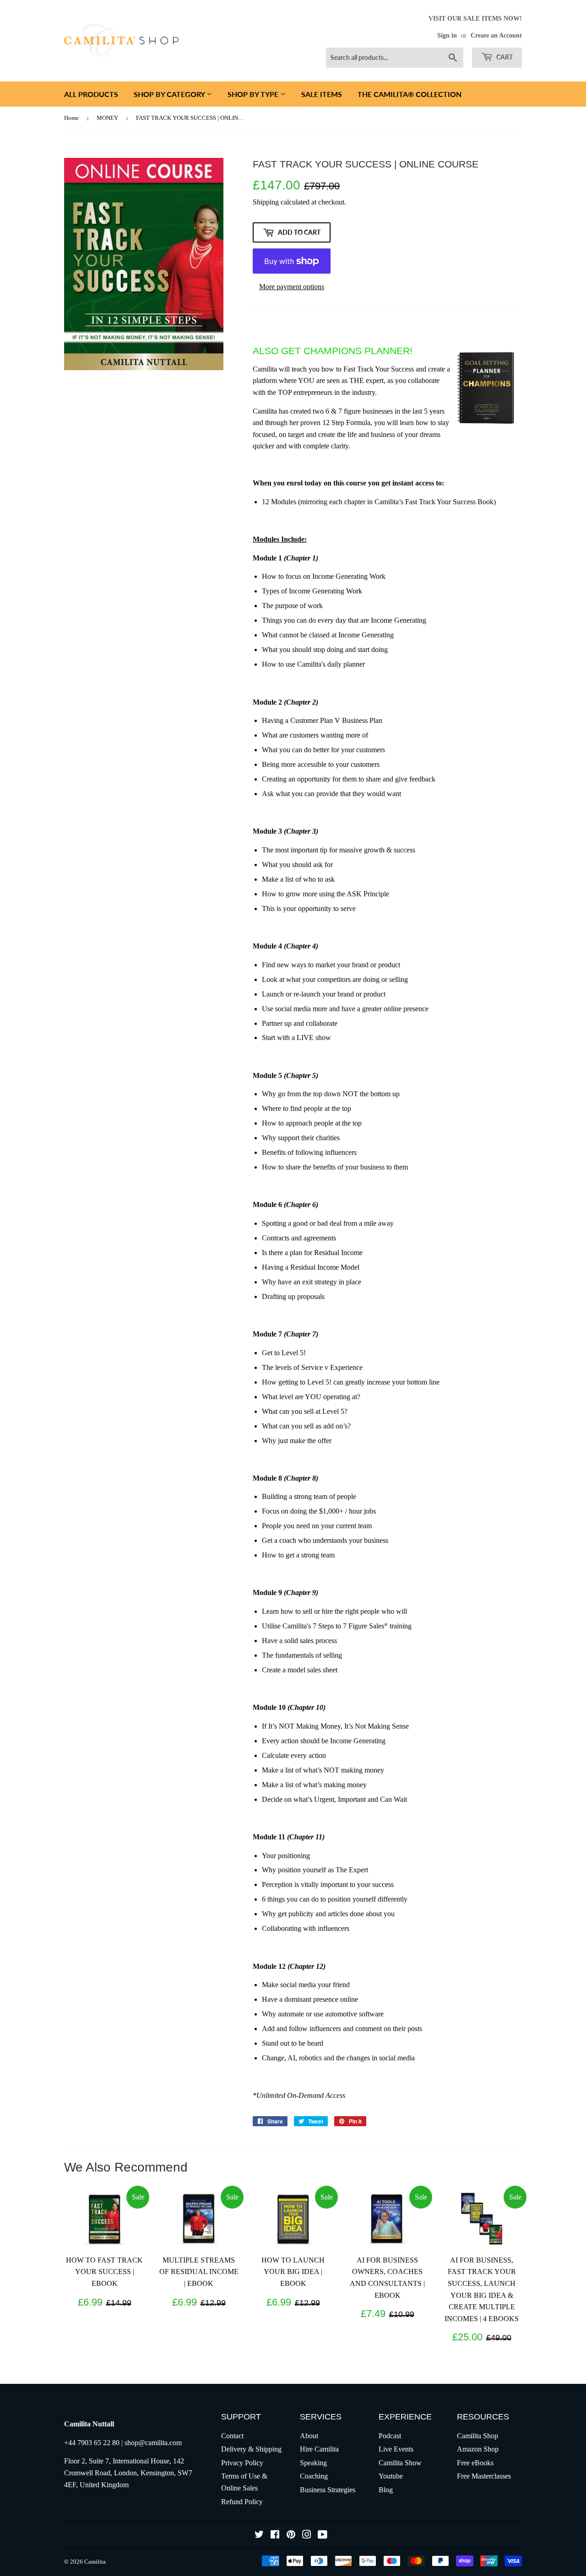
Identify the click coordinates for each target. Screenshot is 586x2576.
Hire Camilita (319, 2449)
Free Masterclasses (484, 2476)
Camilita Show (400, 2463)
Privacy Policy (242, 2463)
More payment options (292, 287)
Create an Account (496, 35)
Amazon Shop (478, 2449)
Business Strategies (328, 2490)
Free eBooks (475, 2463)
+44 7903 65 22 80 (92, 2443)
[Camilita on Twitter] (259, 2536)
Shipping (266, 202)
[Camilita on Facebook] (275, 2536)
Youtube (391, 2476)
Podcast (390, 2436)
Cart (504, 57)
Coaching (314, 2476)
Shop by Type (254, 94)
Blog (386, 2490)
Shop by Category (170, 94)
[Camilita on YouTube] (323, 2536)
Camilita (95, 2562)
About (309, 2436)
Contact (232, 2436)
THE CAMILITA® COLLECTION (410, 94)
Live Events (396, 2449)
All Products (91, 94)
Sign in (447, 35)
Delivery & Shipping (251, 2449)
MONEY (107, 118)
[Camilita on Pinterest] (291, 2536)
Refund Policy (242, 2502)
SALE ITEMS (322, 94)
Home (71, 118)
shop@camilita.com (153, 2443)
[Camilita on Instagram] (307, 2536)
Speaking (313, 2463)
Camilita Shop (477, 2436)
